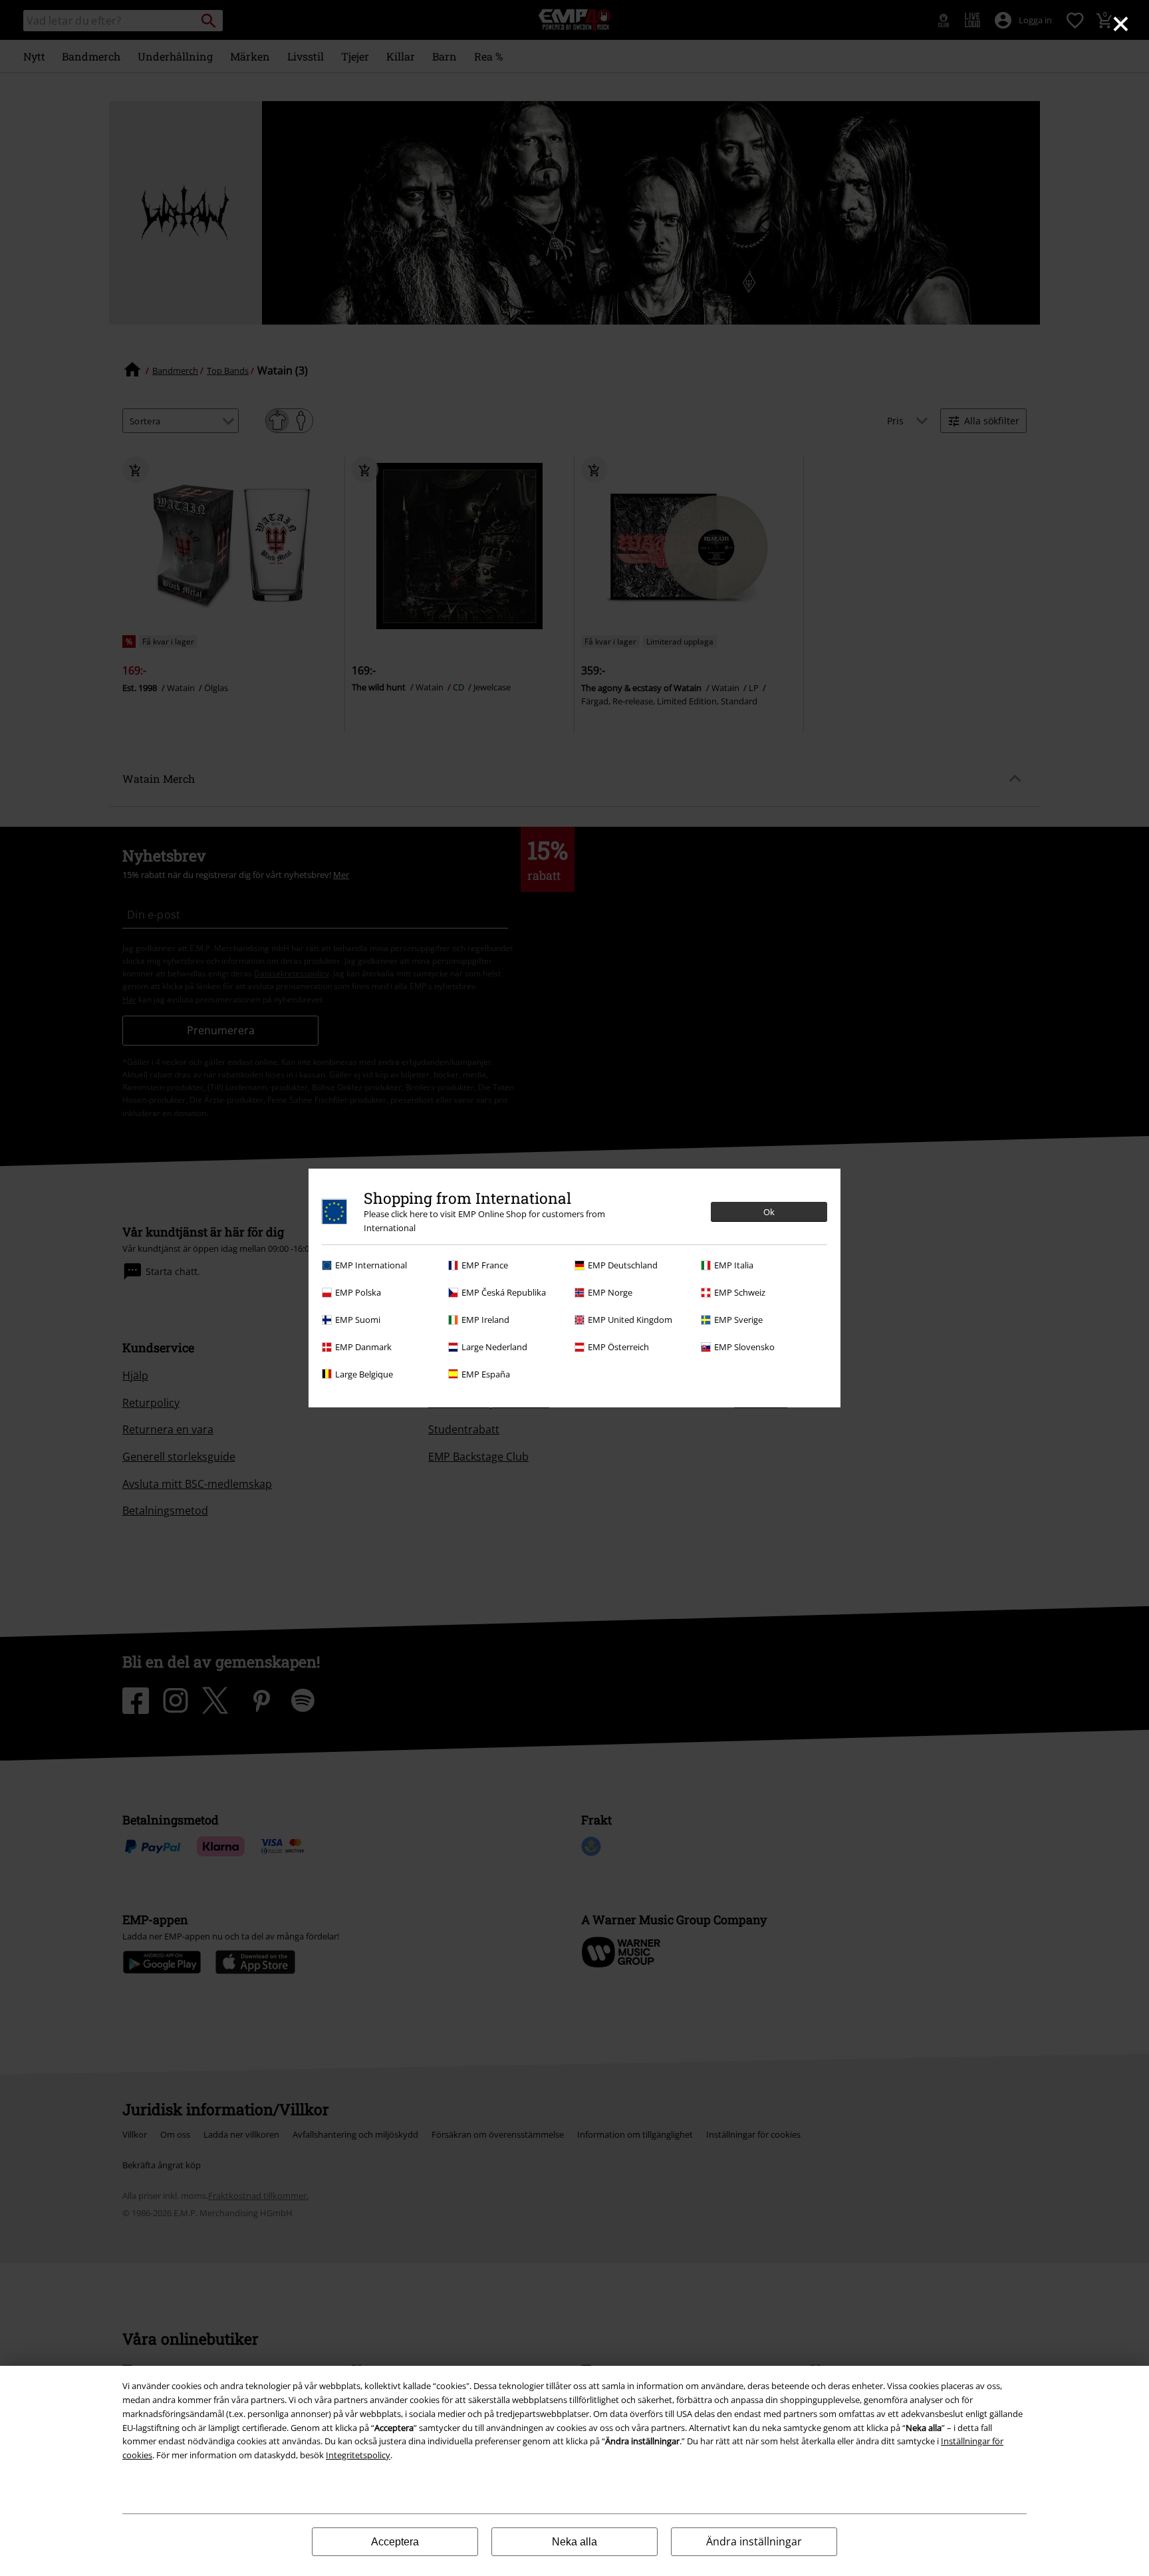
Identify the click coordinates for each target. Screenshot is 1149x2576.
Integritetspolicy (358, 2455)
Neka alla (574, 2542)
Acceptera (395, 2542)
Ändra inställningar (754, 2541)
